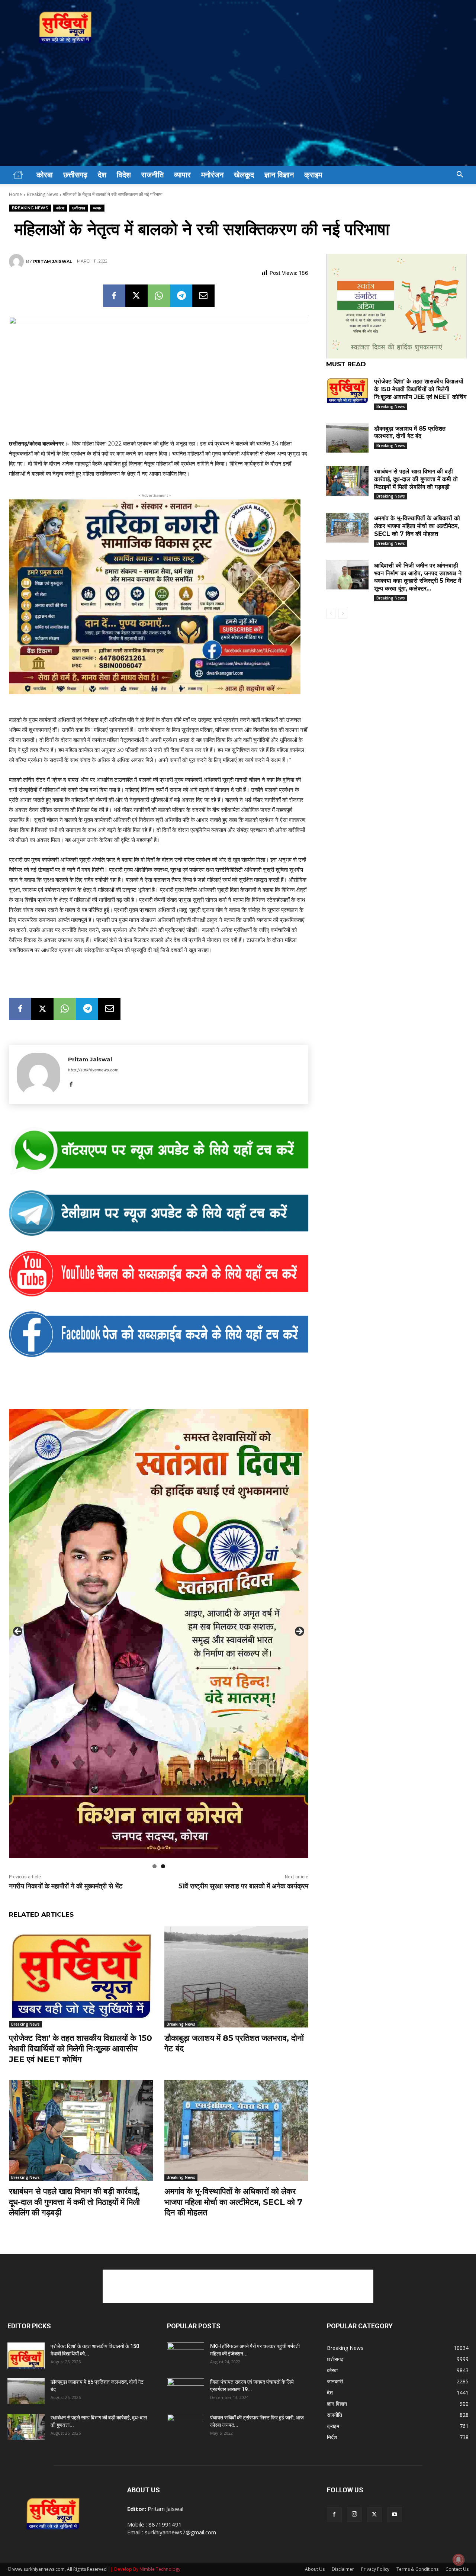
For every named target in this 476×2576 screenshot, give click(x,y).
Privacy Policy (375, 2569)
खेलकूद (244, 175)
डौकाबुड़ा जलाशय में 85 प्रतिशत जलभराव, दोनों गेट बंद (410, 432)
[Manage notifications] (459, 2560)
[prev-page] (331, 614)
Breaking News (42, 194)
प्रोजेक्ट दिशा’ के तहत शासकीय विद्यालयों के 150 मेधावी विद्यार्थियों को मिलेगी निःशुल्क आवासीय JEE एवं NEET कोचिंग (81, 2049)
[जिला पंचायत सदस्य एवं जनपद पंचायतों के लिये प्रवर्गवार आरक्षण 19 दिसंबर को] (186, 2391)
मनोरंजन (212, 175)
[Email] (203, 296)
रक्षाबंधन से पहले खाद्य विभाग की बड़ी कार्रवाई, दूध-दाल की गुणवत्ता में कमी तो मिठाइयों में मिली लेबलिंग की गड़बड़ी (74, 2202)
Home (15, 194)
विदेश (124, 175)
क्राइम (313, 175)
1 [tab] (155, 1866)
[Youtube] (395, 2515)
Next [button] (299, 1632)
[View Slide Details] (159, 1151)
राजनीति (152, 175)
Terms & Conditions (417, 2569)
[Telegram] (181, 296)
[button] (460, 175)
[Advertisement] (238, 110)
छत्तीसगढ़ (75, 175)
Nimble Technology (160, 2569)
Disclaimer (343, 2569)
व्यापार (182, 175)
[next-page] (343, 614)
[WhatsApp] (159, 296)
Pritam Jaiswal (53, 261)
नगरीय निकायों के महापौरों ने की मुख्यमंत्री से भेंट (66, 1886)
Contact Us (457, 2569)
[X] (136, 296)
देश (102, 175)
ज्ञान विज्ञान (279, 175)
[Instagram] (354, 2514)
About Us (315, 2569)
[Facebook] (114, 296)
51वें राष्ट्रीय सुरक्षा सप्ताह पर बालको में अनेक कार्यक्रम (243, 1886)
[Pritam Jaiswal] (17, 261)
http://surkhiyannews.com (93, 1070)
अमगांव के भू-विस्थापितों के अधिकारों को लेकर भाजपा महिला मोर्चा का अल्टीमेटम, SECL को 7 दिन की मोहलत (233, 2202)
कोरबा (45, 175)
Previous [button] (18, 1632)
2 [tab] (163, 1866)
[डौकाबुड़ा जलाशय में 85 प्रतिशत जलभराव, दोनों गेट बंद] (237, 1977)
